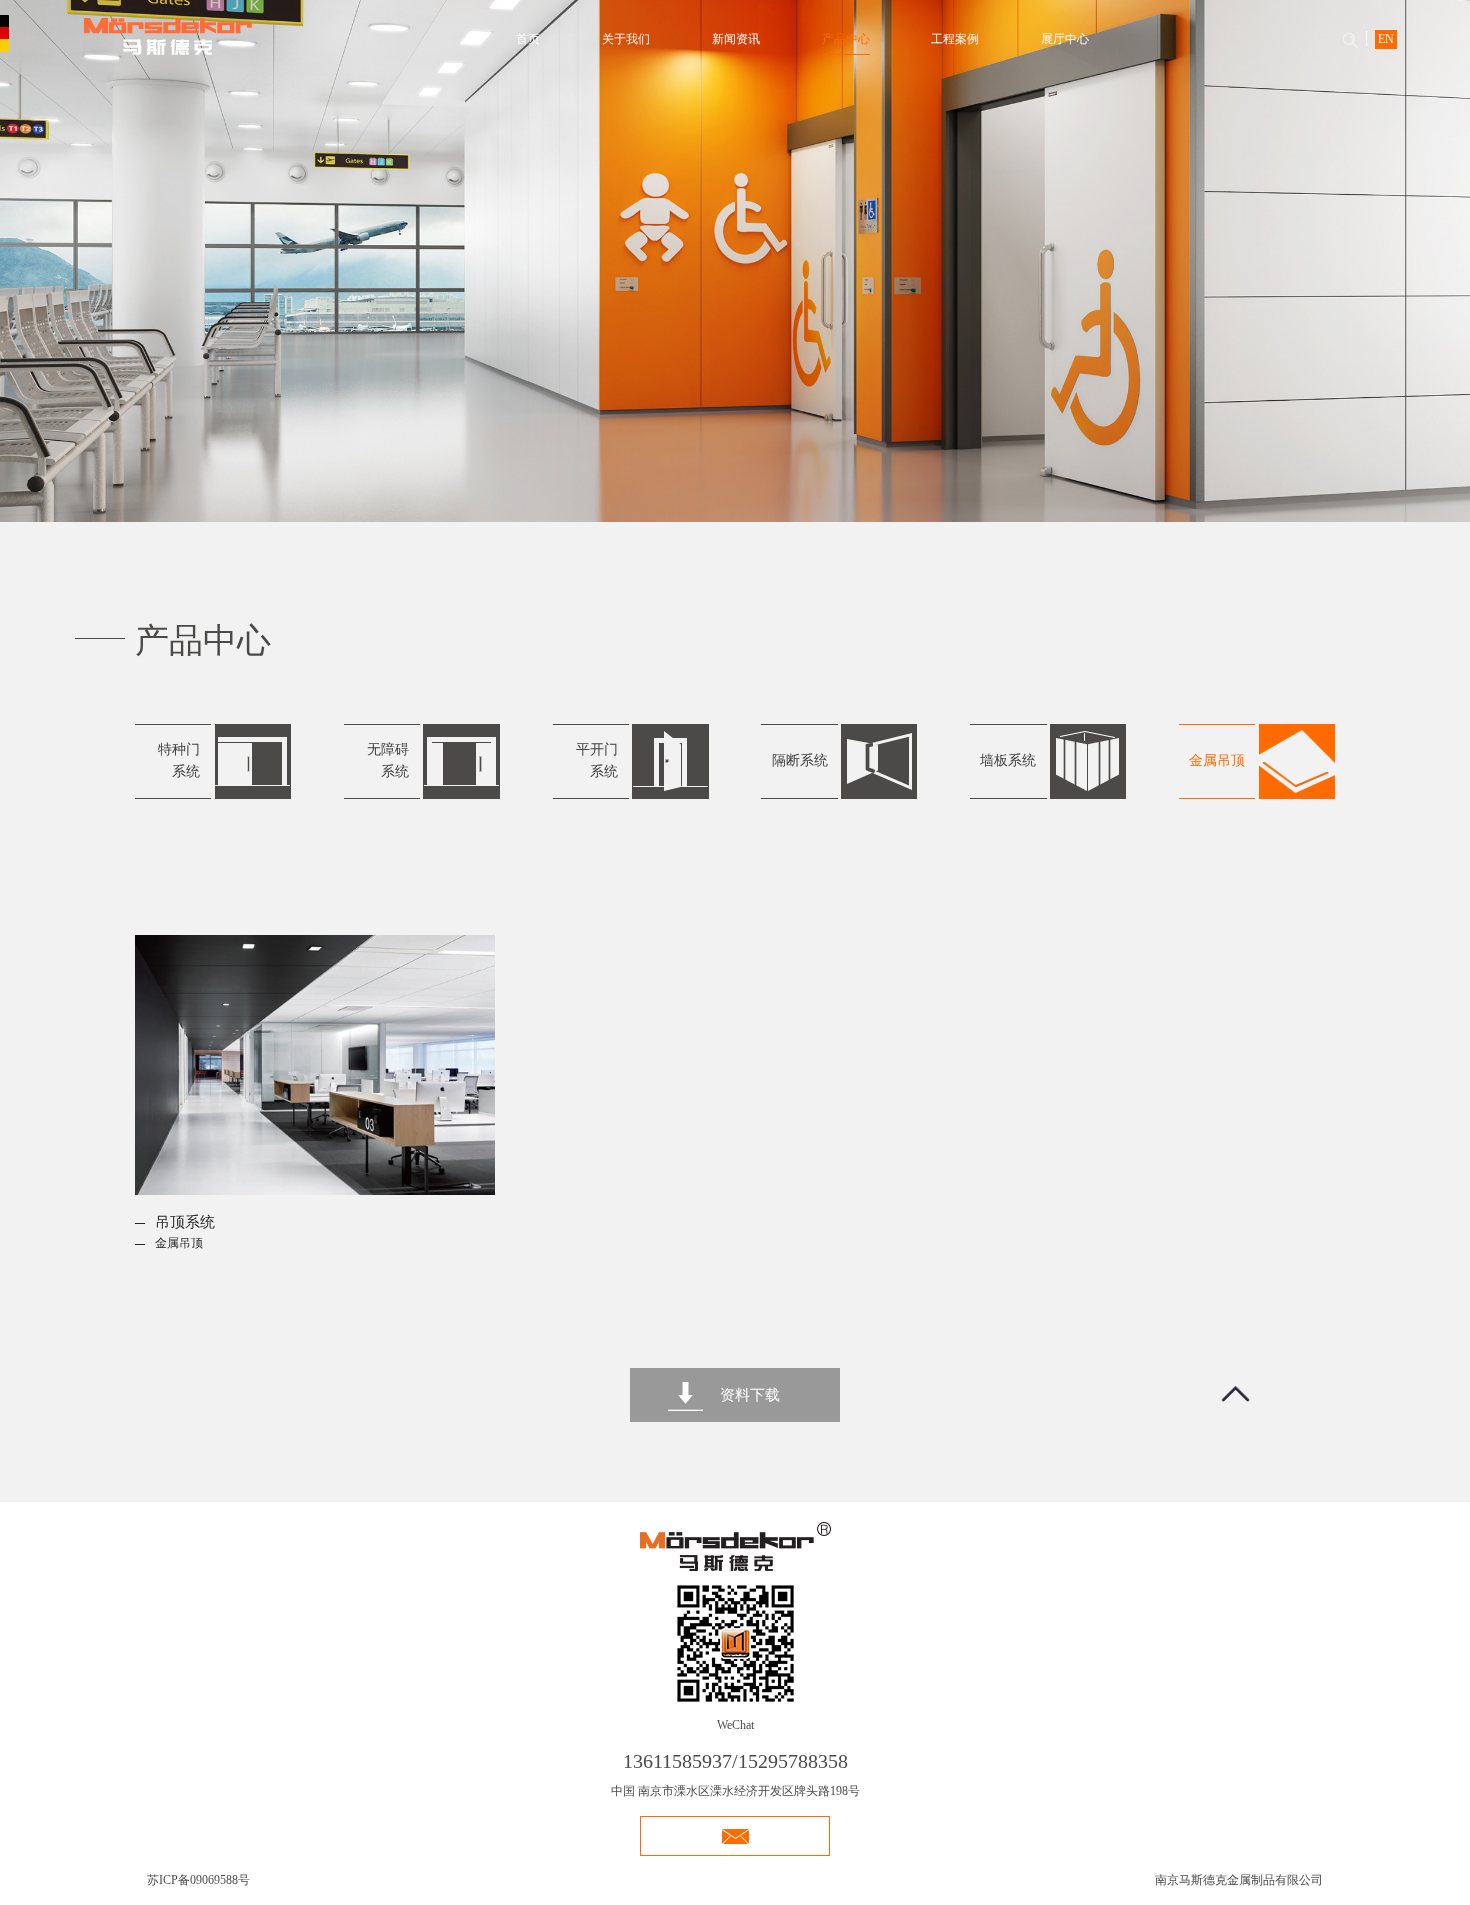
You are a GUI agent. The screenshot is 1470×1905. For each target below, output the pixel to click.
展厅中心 (1065, 39)
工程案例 (955, 39)
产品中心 (846, 39)
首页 (528, 39)
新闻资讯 (736, 39)
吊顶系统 (185, 1222)
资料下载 (750, 1395)
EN (1386, 39)
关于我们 (626, 39)
